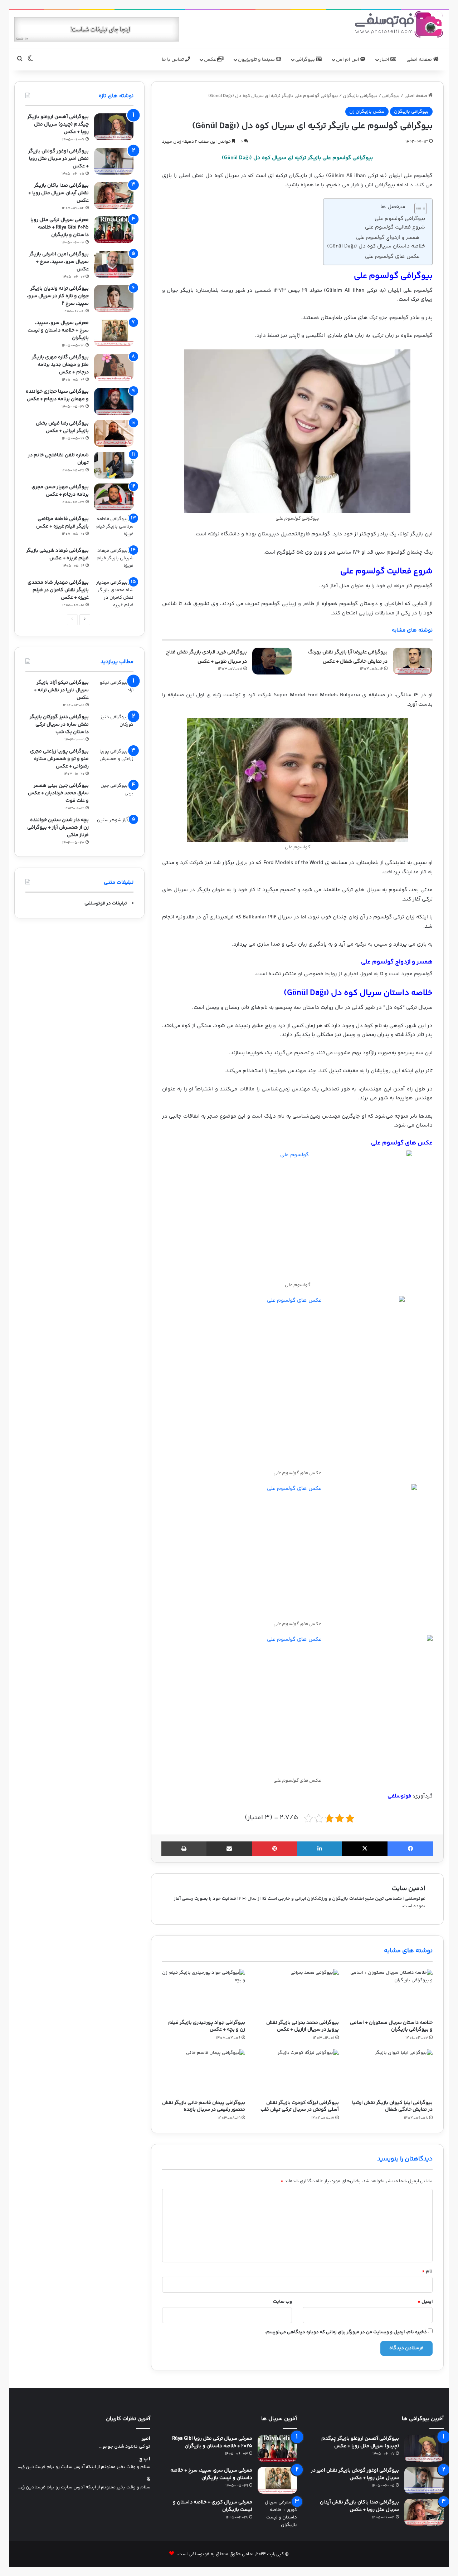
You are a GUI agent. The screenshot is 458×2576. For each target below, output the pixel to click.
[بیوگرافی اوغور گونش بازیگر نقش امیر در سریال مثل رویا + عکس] (114, 161)
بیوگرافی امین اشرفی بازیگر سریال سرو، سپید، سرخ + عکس (59, 262)
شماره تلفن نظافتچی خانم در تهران (58, 459)
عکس (211, 60)
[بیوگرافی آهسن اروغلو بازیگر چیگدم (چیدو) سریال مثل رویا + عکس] (114, 127)
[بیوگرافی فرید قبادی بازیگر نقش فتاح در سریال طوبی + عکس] (272, 661)
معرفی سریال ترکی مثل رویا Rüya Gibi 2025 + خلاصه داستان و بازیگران (60, 227)
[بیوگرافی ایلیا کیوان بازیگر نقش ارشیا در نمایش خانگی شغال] (391, 2073)
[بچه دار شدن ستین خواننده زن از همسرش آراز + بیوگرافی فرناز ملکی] (114, 830)
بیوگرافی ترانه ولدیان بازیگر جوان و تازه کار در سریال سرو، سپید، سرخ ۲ (58, 296)
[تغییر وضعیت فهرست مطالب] (417, 208)
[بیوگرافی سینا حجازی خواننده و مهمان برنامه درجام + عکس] (114, 401)
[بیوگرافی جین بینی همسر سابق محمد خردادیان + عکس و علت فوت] (114, 796)
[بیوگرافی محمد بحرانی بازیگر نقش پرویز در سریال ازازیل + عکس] (297, 1993)
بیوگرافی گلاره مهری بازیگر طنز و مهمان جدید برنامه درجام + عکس (60, 365)
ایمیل (425, 2302)
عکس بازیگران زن (367, 112)
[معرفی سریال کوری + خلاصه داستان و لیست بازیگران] (277, 2514)
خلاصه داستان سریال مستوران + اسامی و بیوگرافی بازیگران (391, 2026)
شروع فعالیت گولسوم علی (395, 227)
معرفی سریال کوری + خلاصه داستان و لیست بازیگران (213, 2506)
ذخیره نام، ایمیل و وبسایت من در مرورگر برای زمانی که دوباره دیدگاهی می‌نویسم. (346, 2332)
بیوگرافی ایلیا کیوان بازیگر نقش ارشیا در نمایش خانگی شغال (392, 2106)
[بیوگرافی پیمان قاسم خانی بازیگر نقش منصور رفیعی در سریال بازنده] (204, 2073)
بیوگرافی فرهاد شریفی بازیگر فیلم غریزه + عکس (57, 555)
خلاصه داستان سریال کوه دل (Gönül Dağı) (376, 246)
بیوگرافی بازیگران (360, 96)
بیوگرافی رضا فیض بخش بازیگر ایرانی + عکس (62, 427)
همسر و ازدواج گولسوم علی (388, 238)
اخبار (385, 60)
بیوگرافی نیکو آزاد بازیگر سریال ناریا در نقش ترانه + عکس (61, 690)
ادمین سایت (409, 1889)
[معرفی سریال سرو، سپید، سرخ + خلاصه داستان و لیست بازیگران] (114, 333)
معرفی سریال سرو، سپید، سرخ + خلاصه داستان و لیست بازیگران (58, 330)
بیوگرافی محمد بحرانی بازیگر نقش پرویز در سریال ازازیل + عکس (303, 2026)
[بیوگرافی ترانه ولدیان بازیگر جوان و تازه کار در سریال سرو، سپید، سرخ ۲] (114, 298)
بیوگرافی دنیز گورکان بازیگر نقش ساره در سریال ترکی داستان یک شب (59, 725)
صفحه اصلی (420, 60)
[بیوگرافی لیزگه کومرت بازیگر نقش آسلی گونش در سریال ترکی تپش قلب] (297, 2073)
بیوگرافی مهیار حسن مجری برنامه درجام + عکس (60, 491)
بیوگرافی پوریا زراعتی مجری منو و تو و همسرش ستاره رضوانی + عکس (59, 759)
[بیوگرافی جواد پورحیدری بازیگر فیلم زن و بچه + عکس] (204, 1993)
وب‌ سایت (282, 2302)
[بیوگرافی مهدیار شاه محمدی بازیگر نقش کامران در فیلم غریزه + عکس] (114, 594)
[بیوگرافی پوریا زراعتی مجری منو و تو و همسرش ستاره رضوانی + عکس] (114, 761)
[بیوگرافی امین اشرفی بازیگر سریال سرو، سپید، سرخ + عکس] (114, 264)
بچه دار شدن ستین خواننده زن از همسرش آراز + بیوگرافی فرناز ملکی (58, 828)
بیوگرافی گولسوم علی (400, 219)
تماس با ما (173, 60)
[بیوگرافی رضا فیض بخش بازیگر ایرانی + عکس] (114, 433)
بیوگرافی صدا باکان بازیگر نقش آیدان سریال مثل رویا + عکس (59, 193)
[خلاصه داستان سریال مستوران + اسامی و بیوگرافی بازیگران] (391, 1993)
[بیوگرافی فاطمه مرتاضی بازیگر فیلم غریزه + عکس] (114, 529)
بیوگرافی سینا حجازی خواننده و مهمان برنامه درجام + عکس (57, 395)
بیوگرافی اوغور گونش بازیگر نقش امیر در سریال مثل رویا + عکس (59, 159)
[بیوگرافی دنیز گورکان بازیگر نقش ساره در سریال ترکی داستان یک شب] (114, 727)
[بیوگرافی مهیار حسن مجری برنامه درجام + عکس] (114, 497)
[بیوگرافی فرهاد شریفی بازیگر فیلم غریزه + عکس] (114, 561)
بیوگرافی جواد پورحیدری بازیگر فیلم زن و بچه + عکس (207, 2026)
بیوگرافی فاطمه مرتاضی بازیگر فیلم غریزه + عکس (62, 523)
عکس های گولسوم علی (392, 257)
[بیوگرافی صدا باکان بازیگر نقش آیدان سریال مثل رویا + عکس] (114, 195)
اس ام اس (348, 60)
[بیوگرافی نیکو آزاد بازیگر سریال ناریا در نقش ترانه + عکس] (114, 693)
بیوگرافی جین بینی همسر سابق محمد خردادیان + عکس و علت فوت (58, 793)
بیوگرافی (306, 60)
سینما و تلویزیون (257, 60)
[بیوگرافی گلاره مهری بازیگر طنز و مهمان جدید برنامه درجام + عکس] (114, 367)
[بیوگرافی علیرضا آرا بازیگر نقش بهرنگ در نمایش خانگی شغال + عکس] (413, 661)
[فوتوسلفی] (399, 24)
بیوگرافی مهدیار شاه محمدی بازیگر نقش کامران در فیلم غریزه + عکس (58, 590)
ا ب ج (145, 2459)
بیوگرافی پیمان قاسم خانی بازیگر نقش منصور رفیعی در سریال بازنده (204, 2106)
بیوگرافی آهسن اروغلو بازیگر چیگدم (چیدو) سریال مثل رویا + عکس (58, 124)
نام (427, 2271)
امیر (146, 2439)
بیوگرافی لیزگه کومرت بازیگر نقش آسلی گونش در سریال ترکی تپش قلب (300, 2106)
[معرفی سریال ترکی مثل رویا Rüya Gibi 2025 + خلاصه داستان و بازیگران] (114, 230)
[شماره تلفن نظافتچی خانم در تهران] (114, 465)
